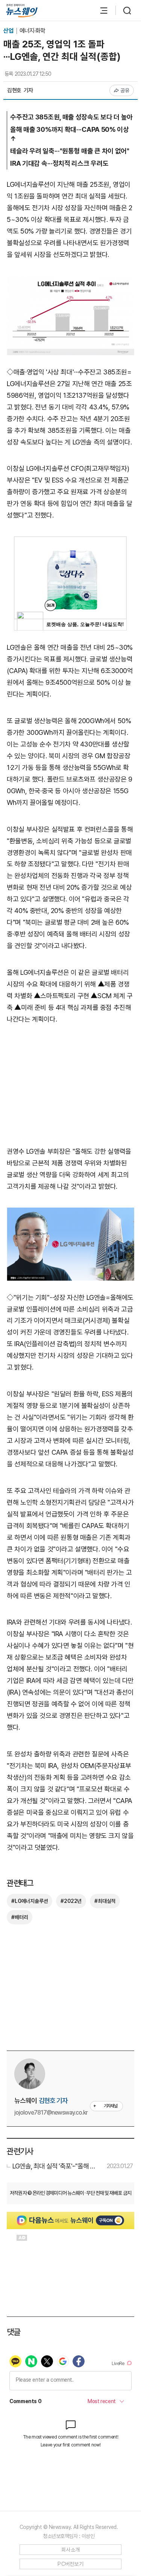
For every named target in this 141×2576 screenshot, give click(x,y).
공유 (125, 90)
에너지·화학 (32, 31)
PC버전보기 (70, 2564)
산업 (9, 31)
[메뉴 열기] (100, 11)
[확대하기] (70, 281)
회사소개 (70, 2550)
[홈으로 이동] (22, 11)
